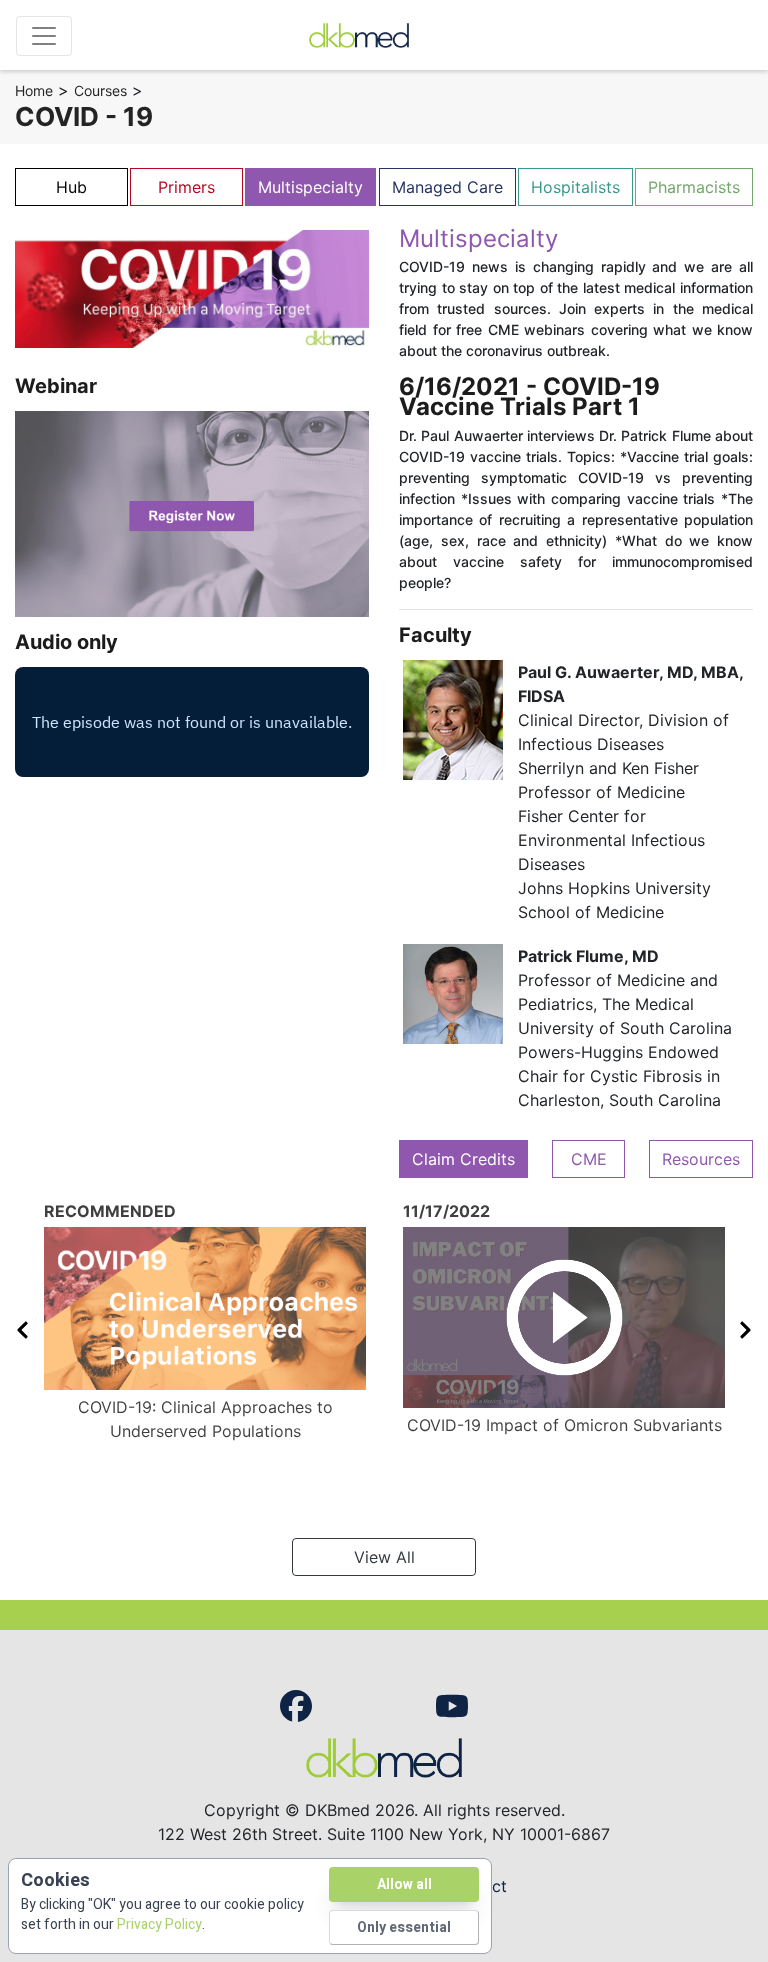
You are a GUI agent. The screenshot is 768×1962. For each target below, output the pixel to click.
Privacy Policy (159, 1924)
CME (589, 1159)
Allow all (404, 1884)
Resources (701, 1159)
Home (34, 90)
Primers (186, 187)
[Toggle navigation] (44, 36)
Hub (71, 187)
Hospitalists (575, 187)
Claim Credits (463, 1159)
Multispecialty (310, 187)
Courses (100, 90)
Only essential (404, 1927)
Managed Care (447, 187)
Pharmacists (694, 187)
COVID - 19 (84, 116)
